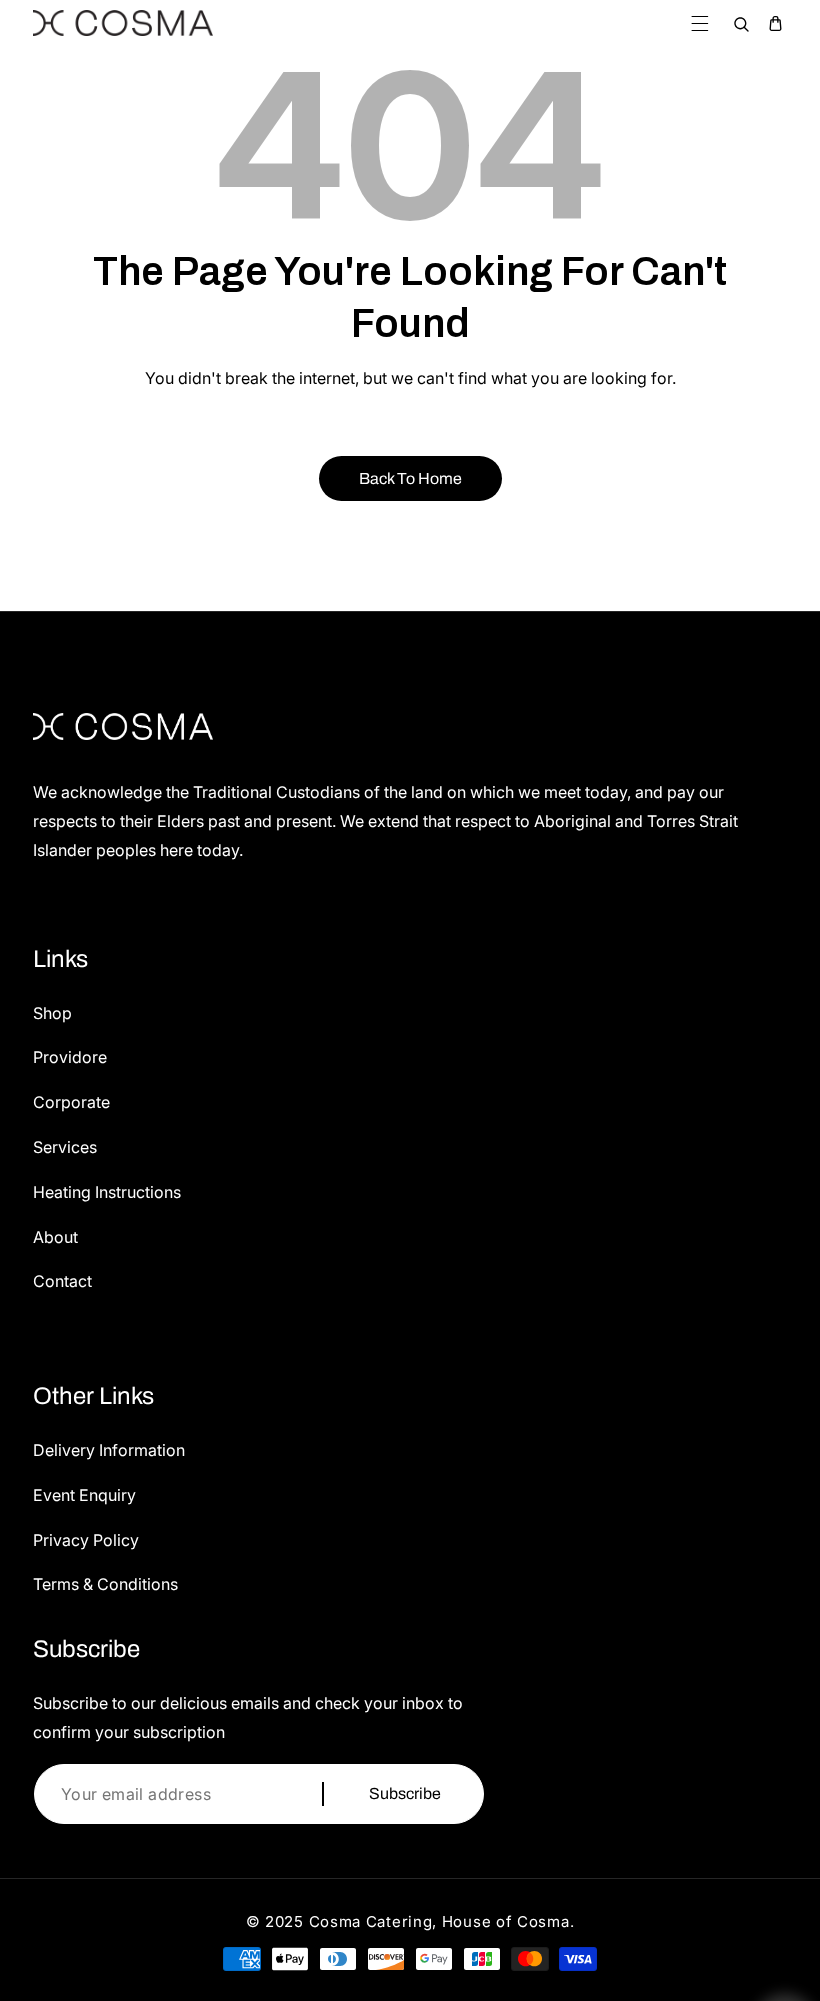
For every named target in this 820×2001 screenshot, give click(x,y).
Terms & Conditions (105, 1584)
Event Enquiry (84, 1495)
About (55, 1237)
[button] (699, 23)
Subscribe (405, 1793)
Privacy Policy (86, 1540)
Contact (62, 1281)
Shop (52, 1013)
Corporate (71, 1102)
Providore (70, 1057)
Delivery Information (109, 1450)
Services (65, 1147)
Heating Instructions (107, 1192)
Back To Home (410, 478)
